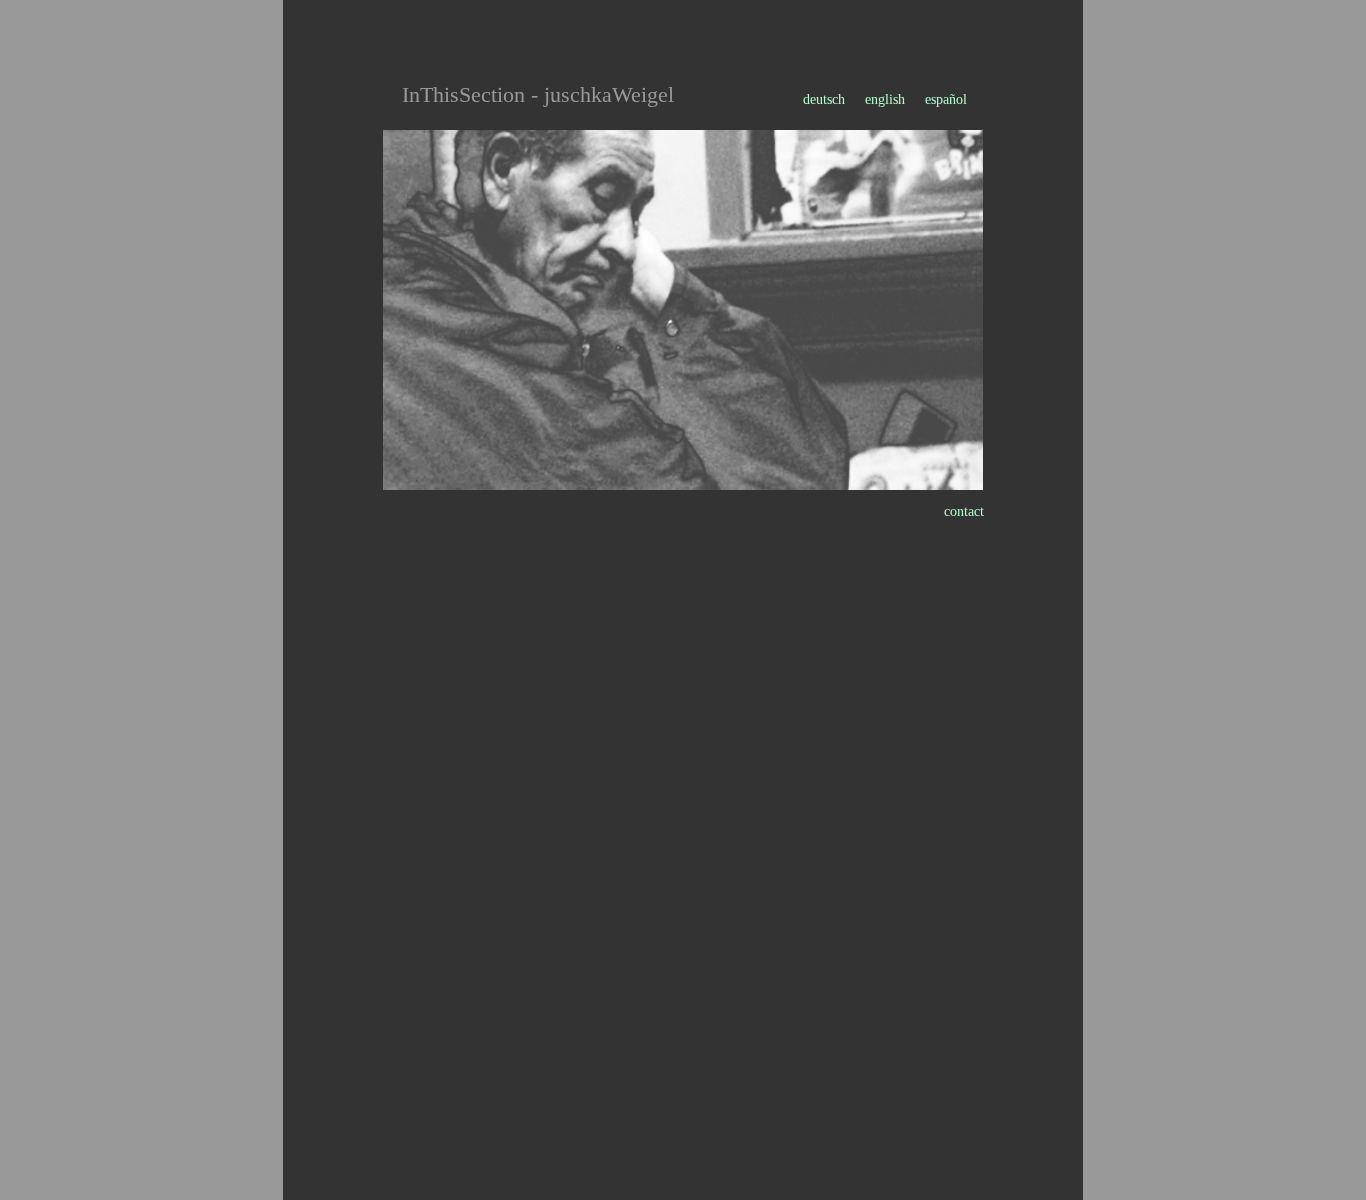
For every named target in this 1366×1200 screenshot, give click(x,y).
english (885, 99)
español (946, 99)
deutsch (826, 99)
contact (964, 511)
